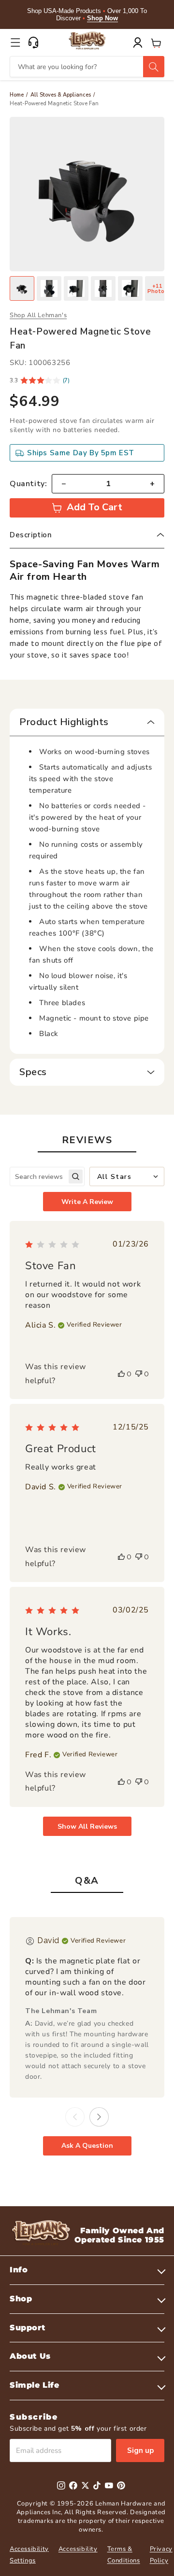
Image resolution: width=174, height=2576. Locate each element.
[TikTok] (97, 2485)
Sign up (140, 2450)
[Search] (154, 67)
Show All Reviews (87, 1827)
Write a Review (87, 1202)
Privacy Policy (161, 2555)
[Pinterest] (121, 2485)
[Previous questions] (75, 2117)
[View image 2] (49, 288)
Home (17, 95)
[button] (15, 42)
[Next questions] (99, 2117)
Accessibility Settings (29, 2555)
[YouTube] (109, 2485)
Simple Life (35, 2385)
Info (19, 2270)
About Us (30, 2356)
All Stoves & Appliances (61, 95)
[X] (85, 2485)
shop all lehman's (38, 315)
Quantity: (28, 484)
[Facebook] (73, 2485)
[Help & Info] (33, 42)
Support (27, 2328)
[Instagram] (61, 2485)
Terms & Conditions (124, 2555)
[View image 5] (130, 288)
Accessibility (78, 2549)
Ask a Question (87, 2146)
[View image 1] (22, 288)
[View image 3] (76, 288)
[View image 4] (103, 288)
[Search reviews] (76, 1177)
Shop (21, 2299)
